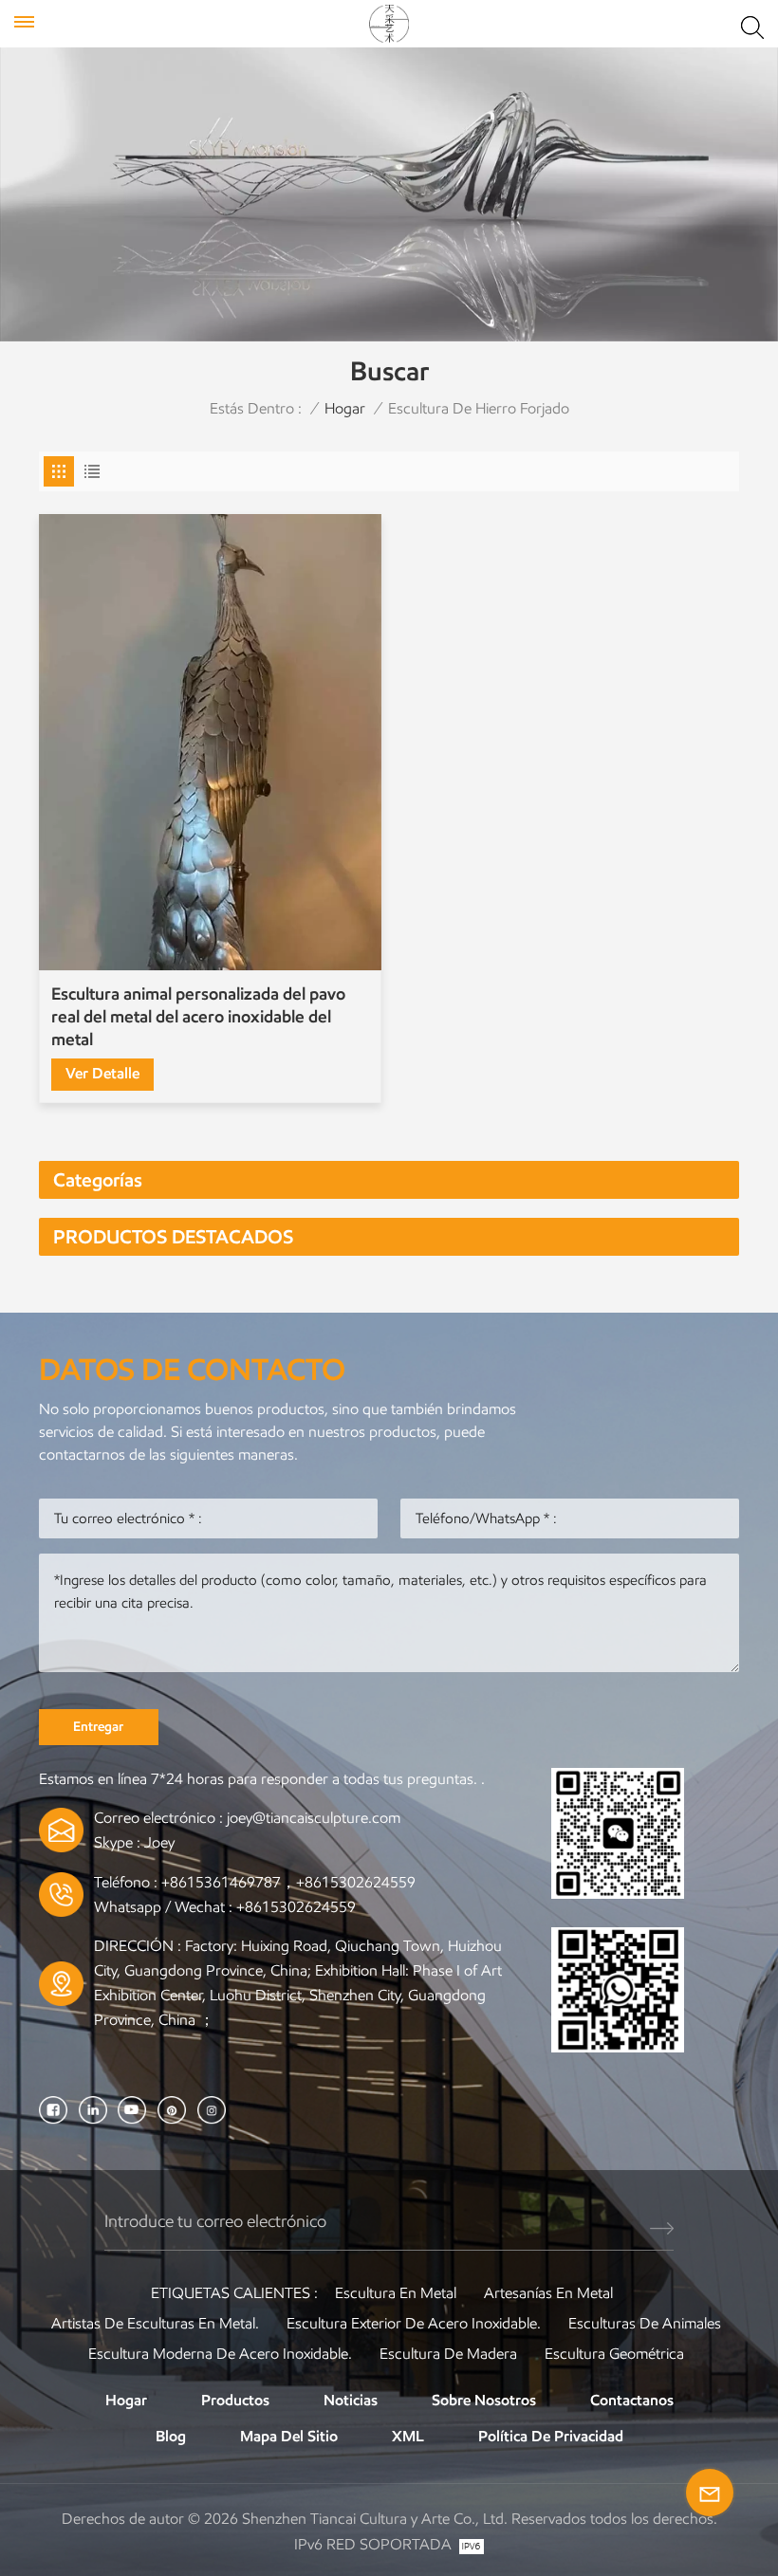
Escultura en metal (396, 2293)
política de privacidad (551, 2436)
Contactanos (632, 2400)
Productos (235, 2400)
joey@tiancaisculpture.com (314, 1818)
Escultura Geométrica (614, 2354)
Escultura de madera (448, 2354)
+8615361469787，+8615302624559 (288, 1882)
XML (408, 2436)
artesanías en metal (548, 2293)
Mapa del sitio (289, 2436)
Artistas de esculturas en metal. (155, 2323)
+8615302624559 (296, 1907)
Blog (171, 2436)
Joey (159, 1842)
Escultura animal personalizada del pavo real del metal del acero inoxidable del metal (198, 1017)
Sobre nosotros (484, 2400)
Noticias (351, 2400)
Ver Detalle (102, 1073)
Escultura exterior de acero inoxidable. (414, 2323)
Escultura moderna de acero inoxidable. (220, 2354)
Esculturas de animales (645, 2323)
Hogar (345, 408)
